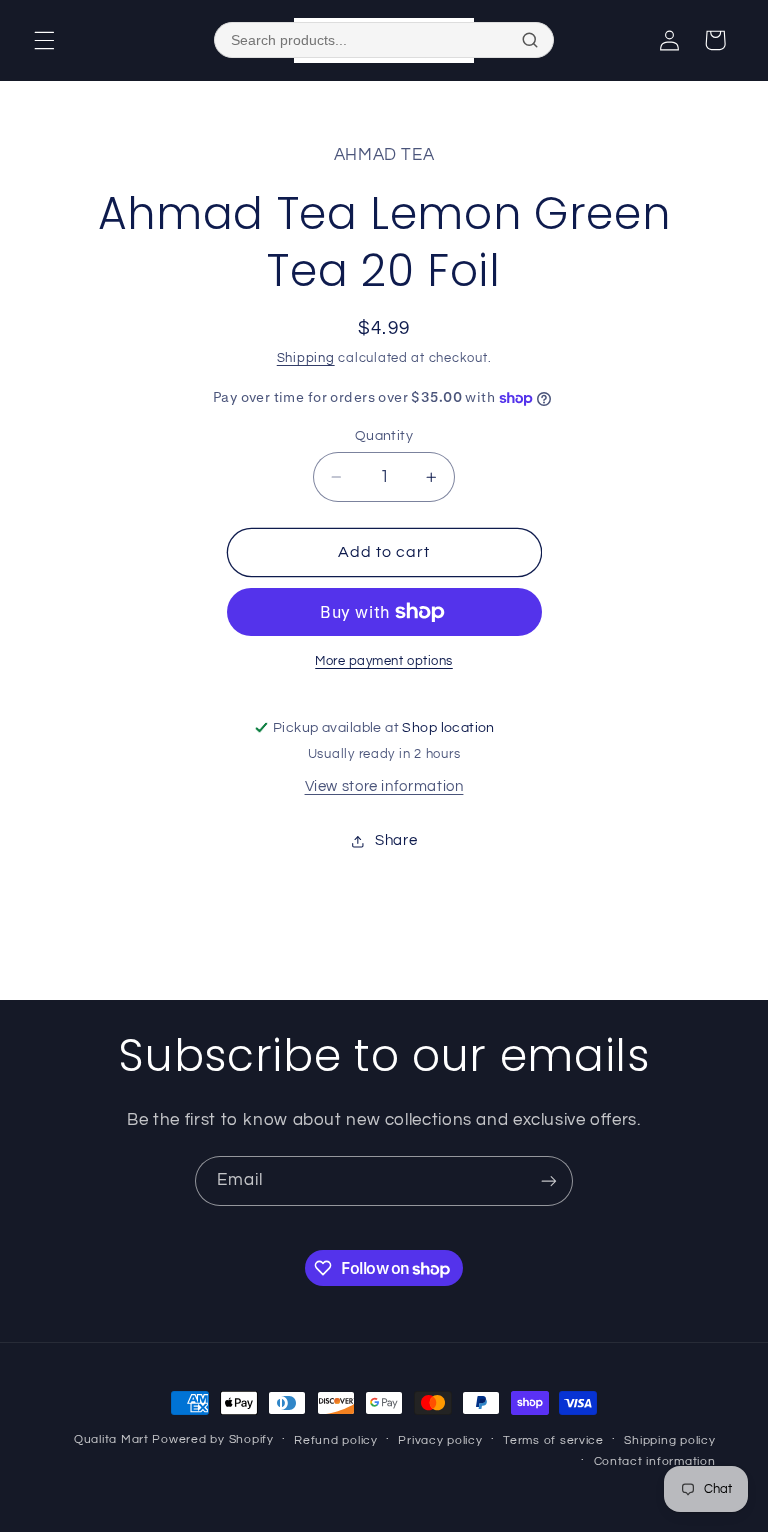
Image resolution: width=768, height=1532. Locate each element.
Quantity (384, 436)
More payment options (384, 661)
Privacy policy (440, 1440)
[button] (44, 40)
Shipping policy (669, 1440)
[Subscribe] (549, 1180)
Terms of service (553, 1440)
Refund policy (336, 1440)
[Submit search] (530, 40)
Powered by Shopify (212, 1439)
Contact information (655, 1461)
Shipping (306, 358)
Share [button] (396, 840)
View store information (384, 786)
